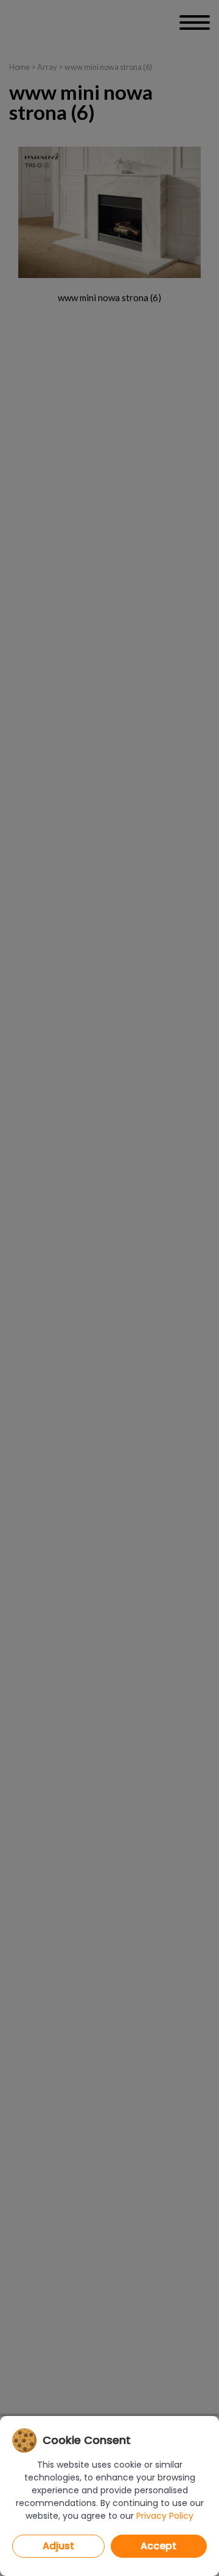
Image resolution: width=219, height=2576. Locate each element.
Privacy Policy (165, 2516)
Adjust (58, 2546)
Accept (158, 2546)
